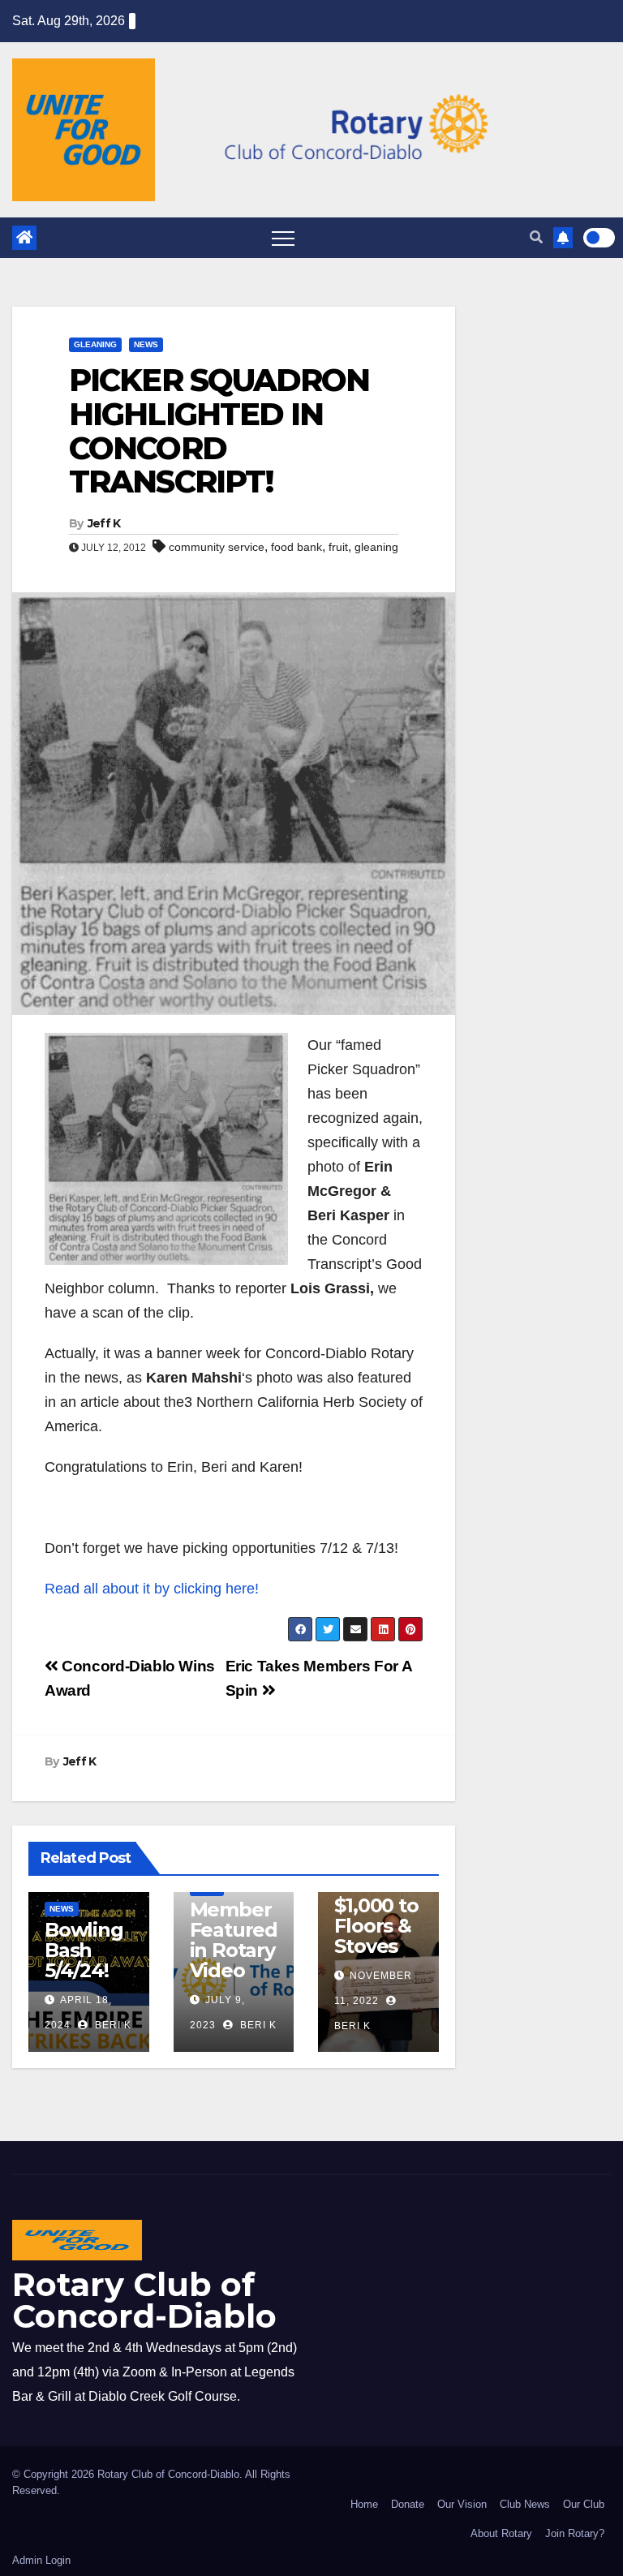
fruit (338, 547)
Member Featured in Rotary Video (234, 1940)
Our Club (584, 2504)
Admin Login (41, 2560)
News (146, 344)
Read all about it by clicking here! (152, 1589)
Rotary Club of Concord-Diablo (144, 2300)
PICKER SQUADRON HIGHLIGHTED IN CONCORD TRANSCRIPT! (219, 431)
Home (364, 2504)
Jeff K (104, 523)
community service (217, 547)
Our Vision (462, 2504)
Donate (408, 2504)
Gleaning (95, 344)
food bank (296, 547)
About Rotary (501, 2533)
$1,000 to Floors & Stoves (376, 1926)
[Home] (24, 238)
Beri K (112, 2025)
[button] (536, 237)
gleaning (376, 547)
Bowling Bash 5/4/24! (84, 1950)
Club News (525, 2504)
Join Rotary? (575, 2533)
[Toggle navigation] (283, 238)
